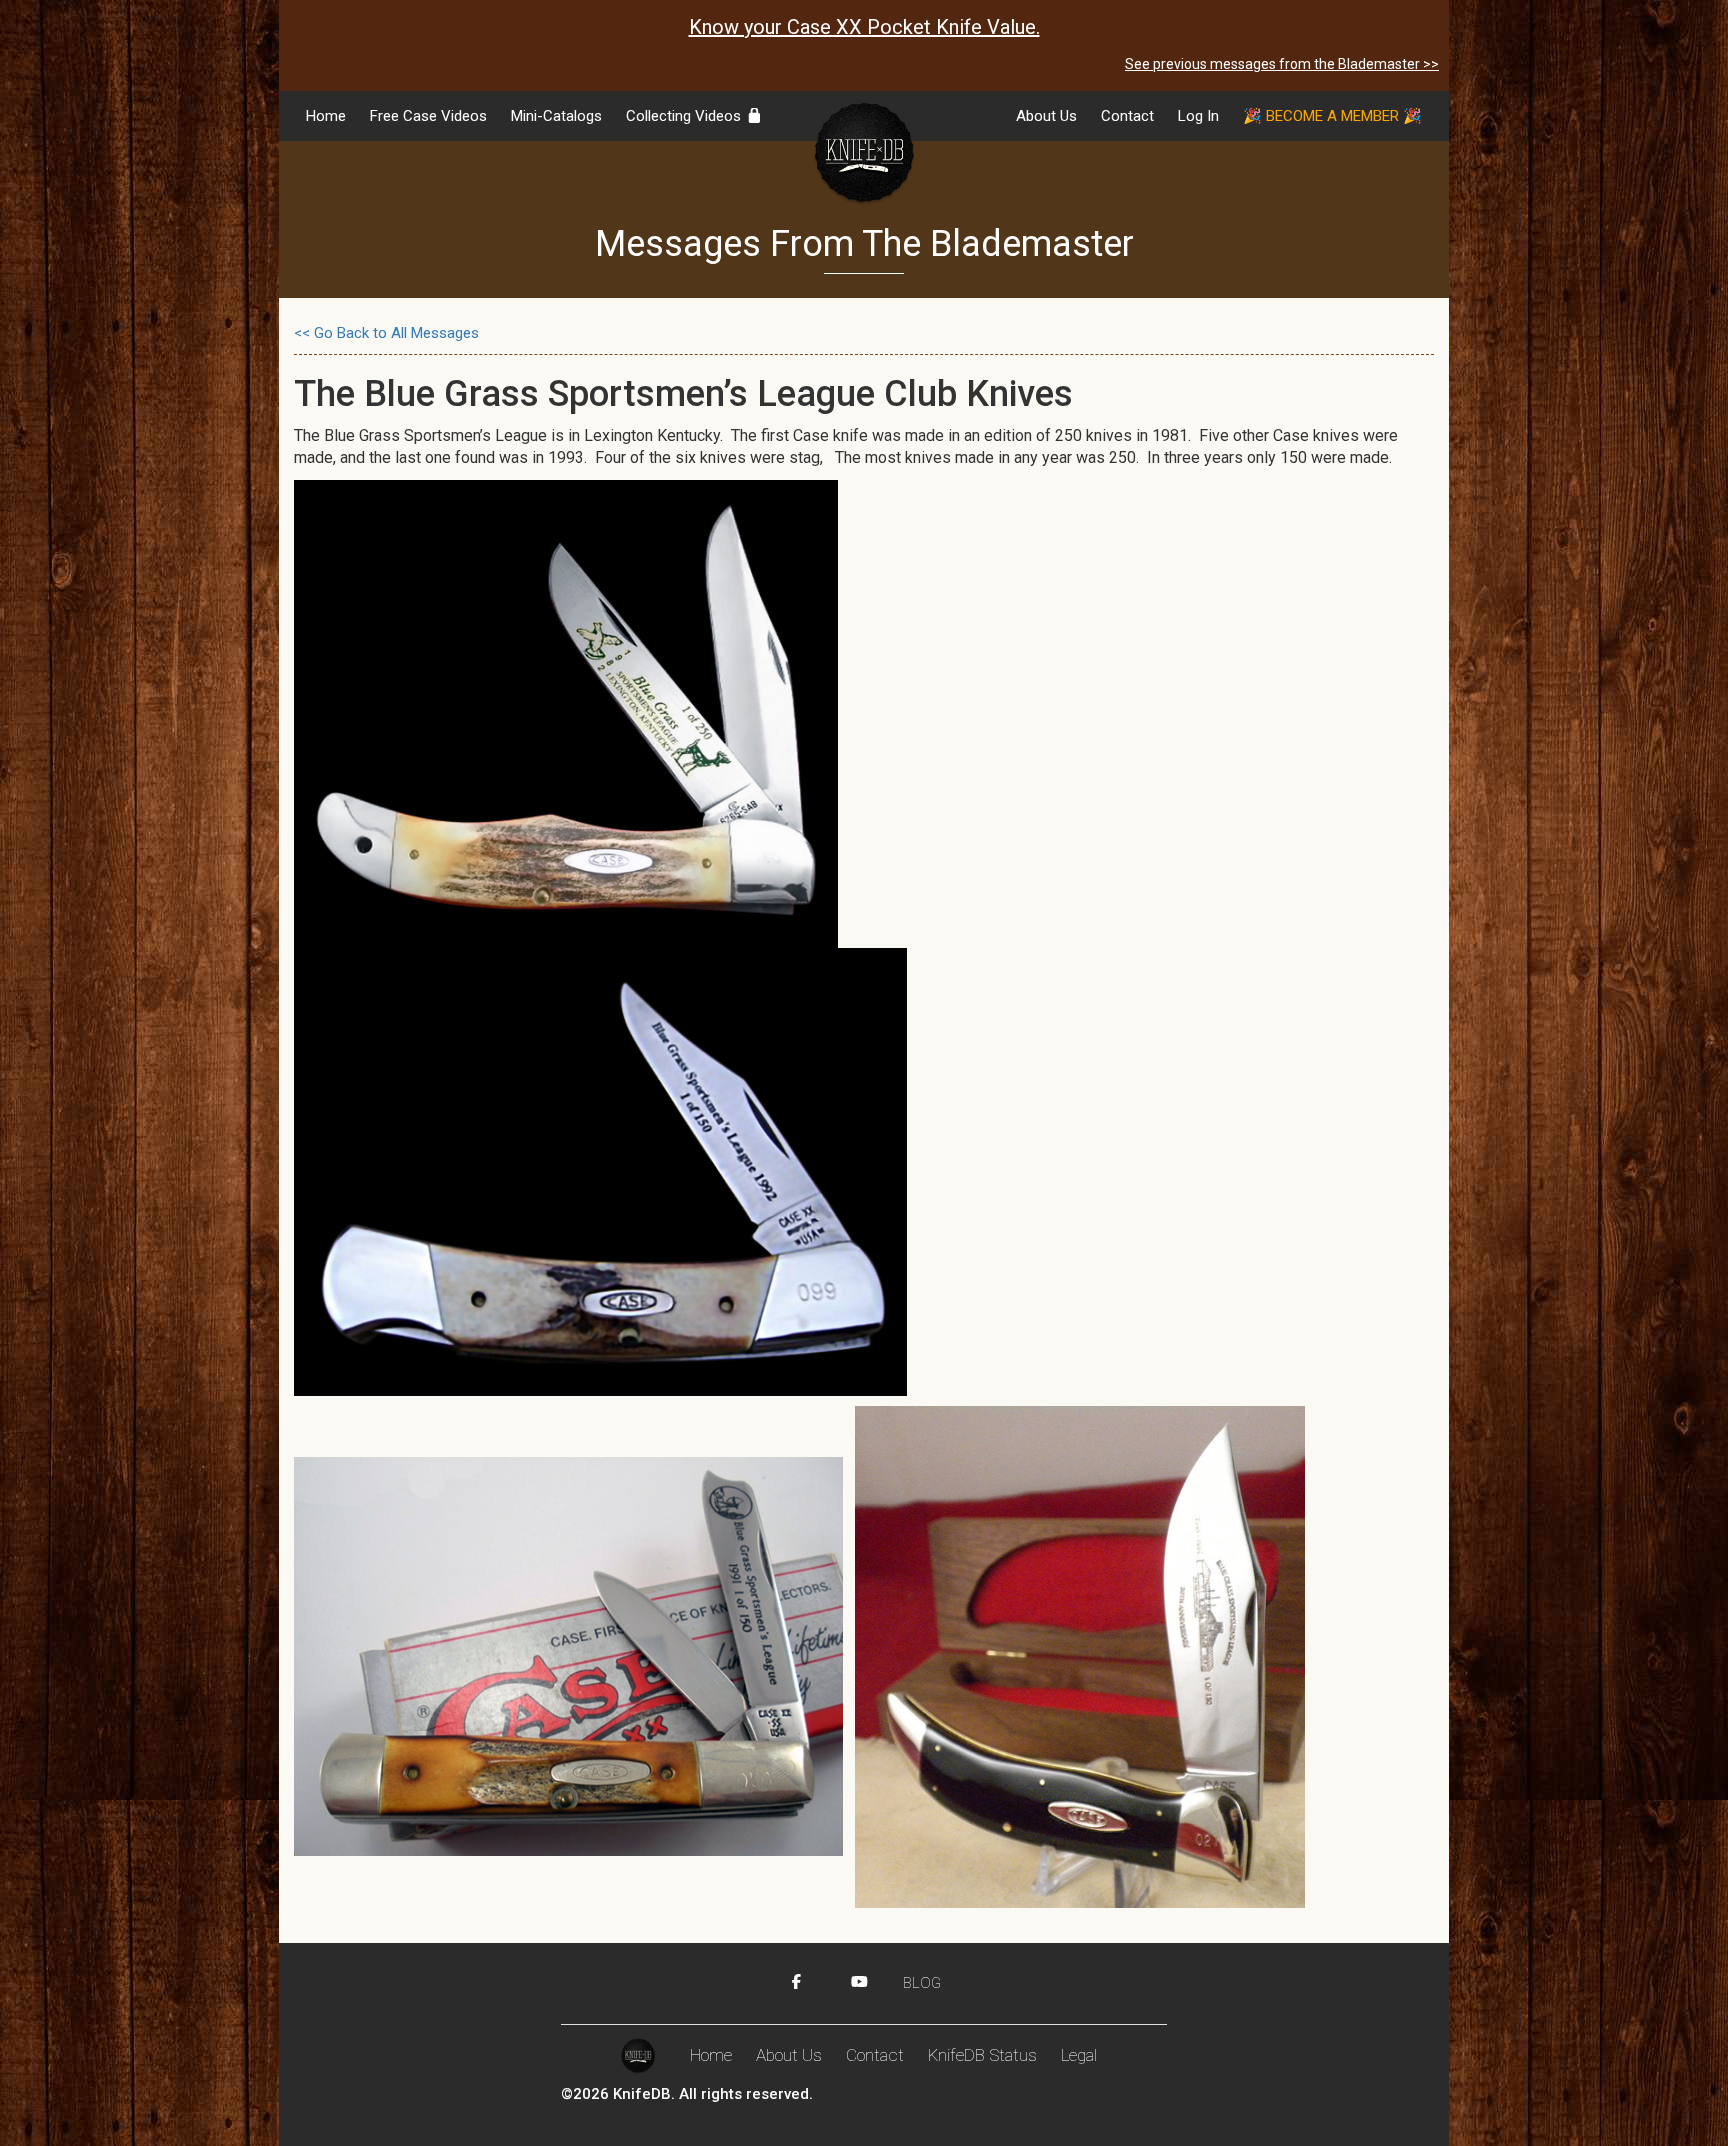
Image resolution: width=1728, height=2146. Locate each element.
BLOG (922, 1983)
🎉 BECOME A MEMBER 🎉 (1332, 116)
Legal (1079, 2055)
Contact (1127, 116)
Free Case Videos (428, 116)
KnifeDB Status (982, 2055)
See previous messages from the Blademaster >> (1282, 64)
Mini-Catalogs (556, 116)
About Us (1046, 116)
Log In (1198, 116)
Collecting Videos (685, 116)
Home (326, 116)
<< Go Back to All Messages (386, 333)
